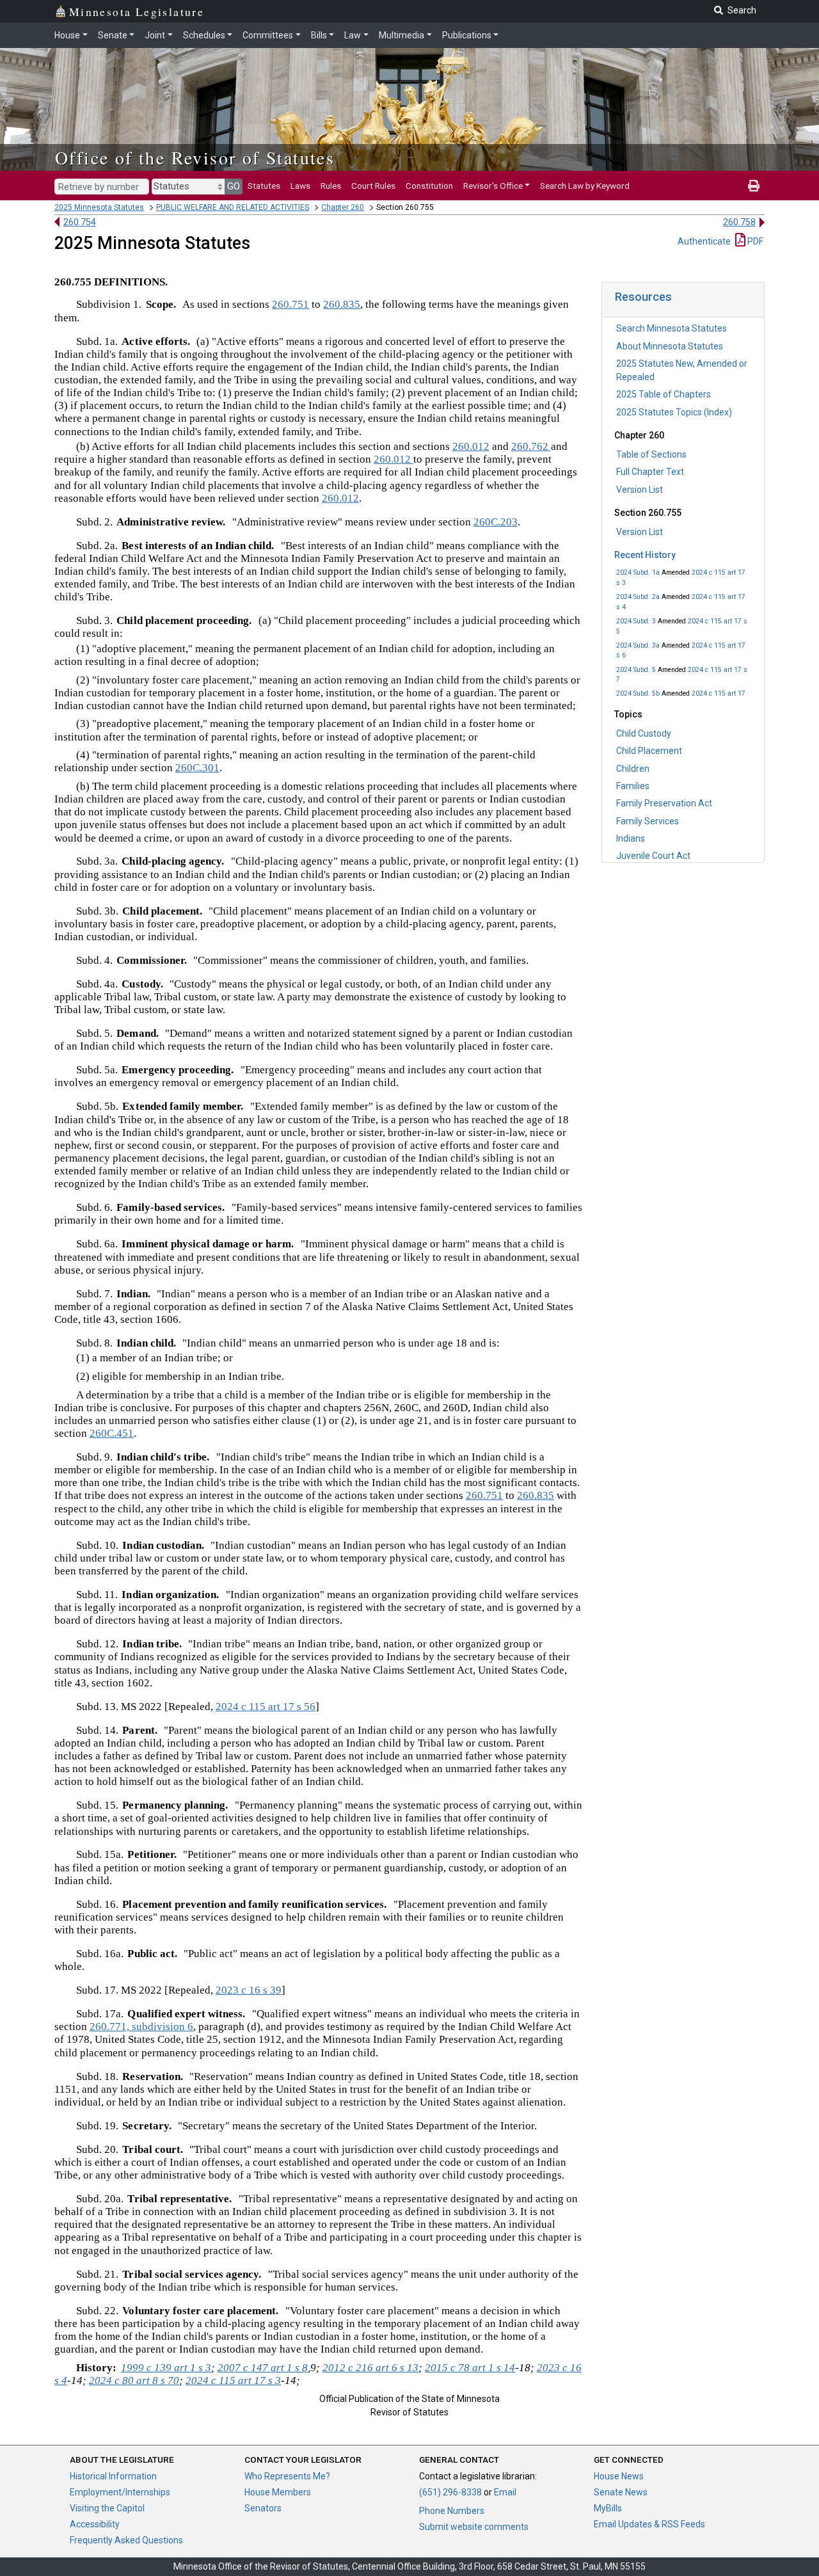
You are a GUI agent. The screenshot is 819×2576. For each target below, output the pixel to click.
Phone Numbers (452, 2511)
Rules (331, 186)
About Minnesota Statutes (670, 346)
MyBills (608, 2508)
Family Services (648, 821)
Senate (113, 35)
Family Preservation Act (664, 803)
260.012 (471, 446)
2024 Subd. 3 (636, 621)
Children (633, 769)
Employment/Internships (120, 2492)
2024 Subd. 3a (638, 645)
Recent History (645, 555)
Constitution (429, 186)
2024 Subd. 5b (638, 693)
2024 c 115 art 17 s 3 (233, 2380)
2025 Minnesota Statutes (99, 207)
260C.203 (496, 522)
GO (234, 186)
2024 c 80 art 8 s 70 (134, 2380)
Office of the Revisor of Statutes (195, 157)
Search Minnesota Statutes (672, 328)
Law (353, 35)
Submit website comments (474, 2527)
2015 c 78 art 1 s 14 (470, 2368)
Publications (467, 35)
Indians (631, 838)
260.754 (80, 222)
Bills (319, 35)
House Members (278, 2492)
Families (633, 786)
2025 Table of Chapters (664, 394)
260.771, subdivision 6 (141, 2027)
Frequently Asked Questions (126, 2540)
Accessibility (95, 2524)
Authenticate (704, 241)
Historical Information (113, 2476)
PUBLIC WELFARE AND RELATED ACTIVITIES (233, 207)
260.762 (531, 446)
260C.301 (197, 768)
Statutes (264, 186)
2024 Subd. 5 (636, 670)
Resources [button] (643, 297)
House (67, 35)
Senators (263, 2508)
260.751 (290, 304)
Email (505, 2492)
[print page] (754, 186)
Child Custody (644, 733)
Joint (155, 35)
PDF (754, 241)
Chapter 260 (343, 207)
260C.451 (112, 1433)
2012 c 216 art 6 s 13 (370, 2368)
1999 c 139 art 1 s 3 (166, 2368)
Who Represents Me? (287, 2476)
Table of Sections (651, 454)
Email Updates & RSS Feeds (649, 2524)
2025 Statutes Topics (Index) (674, 412)
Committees (268, 35)
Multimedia (402, 35)
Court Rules (373, 186)
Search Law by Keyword (585, 186)
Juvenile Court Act (653, 856)
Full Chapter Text (650, 472)
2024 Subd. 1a (638, 572)
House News (619, 2476)
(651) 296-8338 (450, 2492)
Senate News (621, 2492)
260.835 (342, 304)
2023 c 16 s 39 (249, 1990)
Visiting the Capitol (107, 2508)
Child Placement (649, 751)
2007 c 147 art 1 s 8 (263, 2368)
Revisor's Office (493, 186)
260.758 (739, 222)
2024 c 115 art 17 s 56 (266, 1707)
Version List (640, 490)
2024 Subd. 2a (638, 597)
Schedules (204, 35)
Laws (300, 186)
